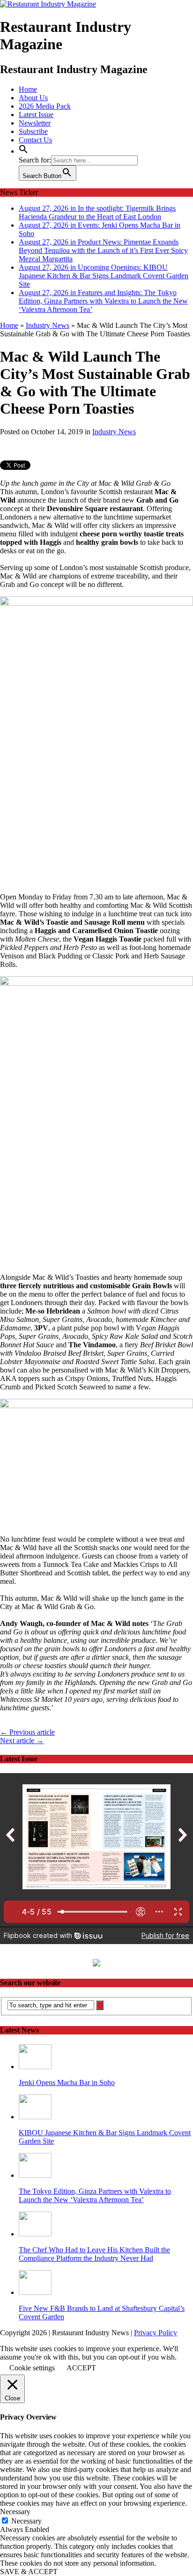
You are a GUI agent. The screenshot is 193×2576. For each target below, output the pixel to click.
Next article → (22, 1741)
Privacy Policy (156, 2333)
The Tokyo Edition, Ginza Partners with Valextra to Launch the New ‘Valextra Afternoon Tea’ (95, 2195)
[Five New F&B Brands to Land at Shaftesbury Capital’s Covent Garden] (35, 2292)
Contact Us (35, 140)
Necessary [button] (15, 2512)
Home (28, 89)
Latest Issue (36, 115)
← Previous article (27, 1732)
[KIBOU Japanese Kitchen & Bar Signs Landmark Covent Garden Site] (35, 2117)
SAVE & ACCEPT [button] (29, 2572)
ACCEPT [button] (81, 2368)
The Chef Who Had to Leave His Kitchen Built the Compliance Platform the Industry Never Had (94, 2254)
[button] (23, 151)
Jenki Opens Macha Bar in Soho (67, 2082)
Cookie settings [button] (32, 2368)
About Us (33, 98)
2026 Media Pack (45, 106)
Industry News (114, 432)
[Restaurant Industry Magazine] (48, 4)
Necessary (26, 2521)
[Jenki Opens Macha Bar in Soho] (35, 2067)
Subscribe (33, 131)
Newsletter (35, 123)
